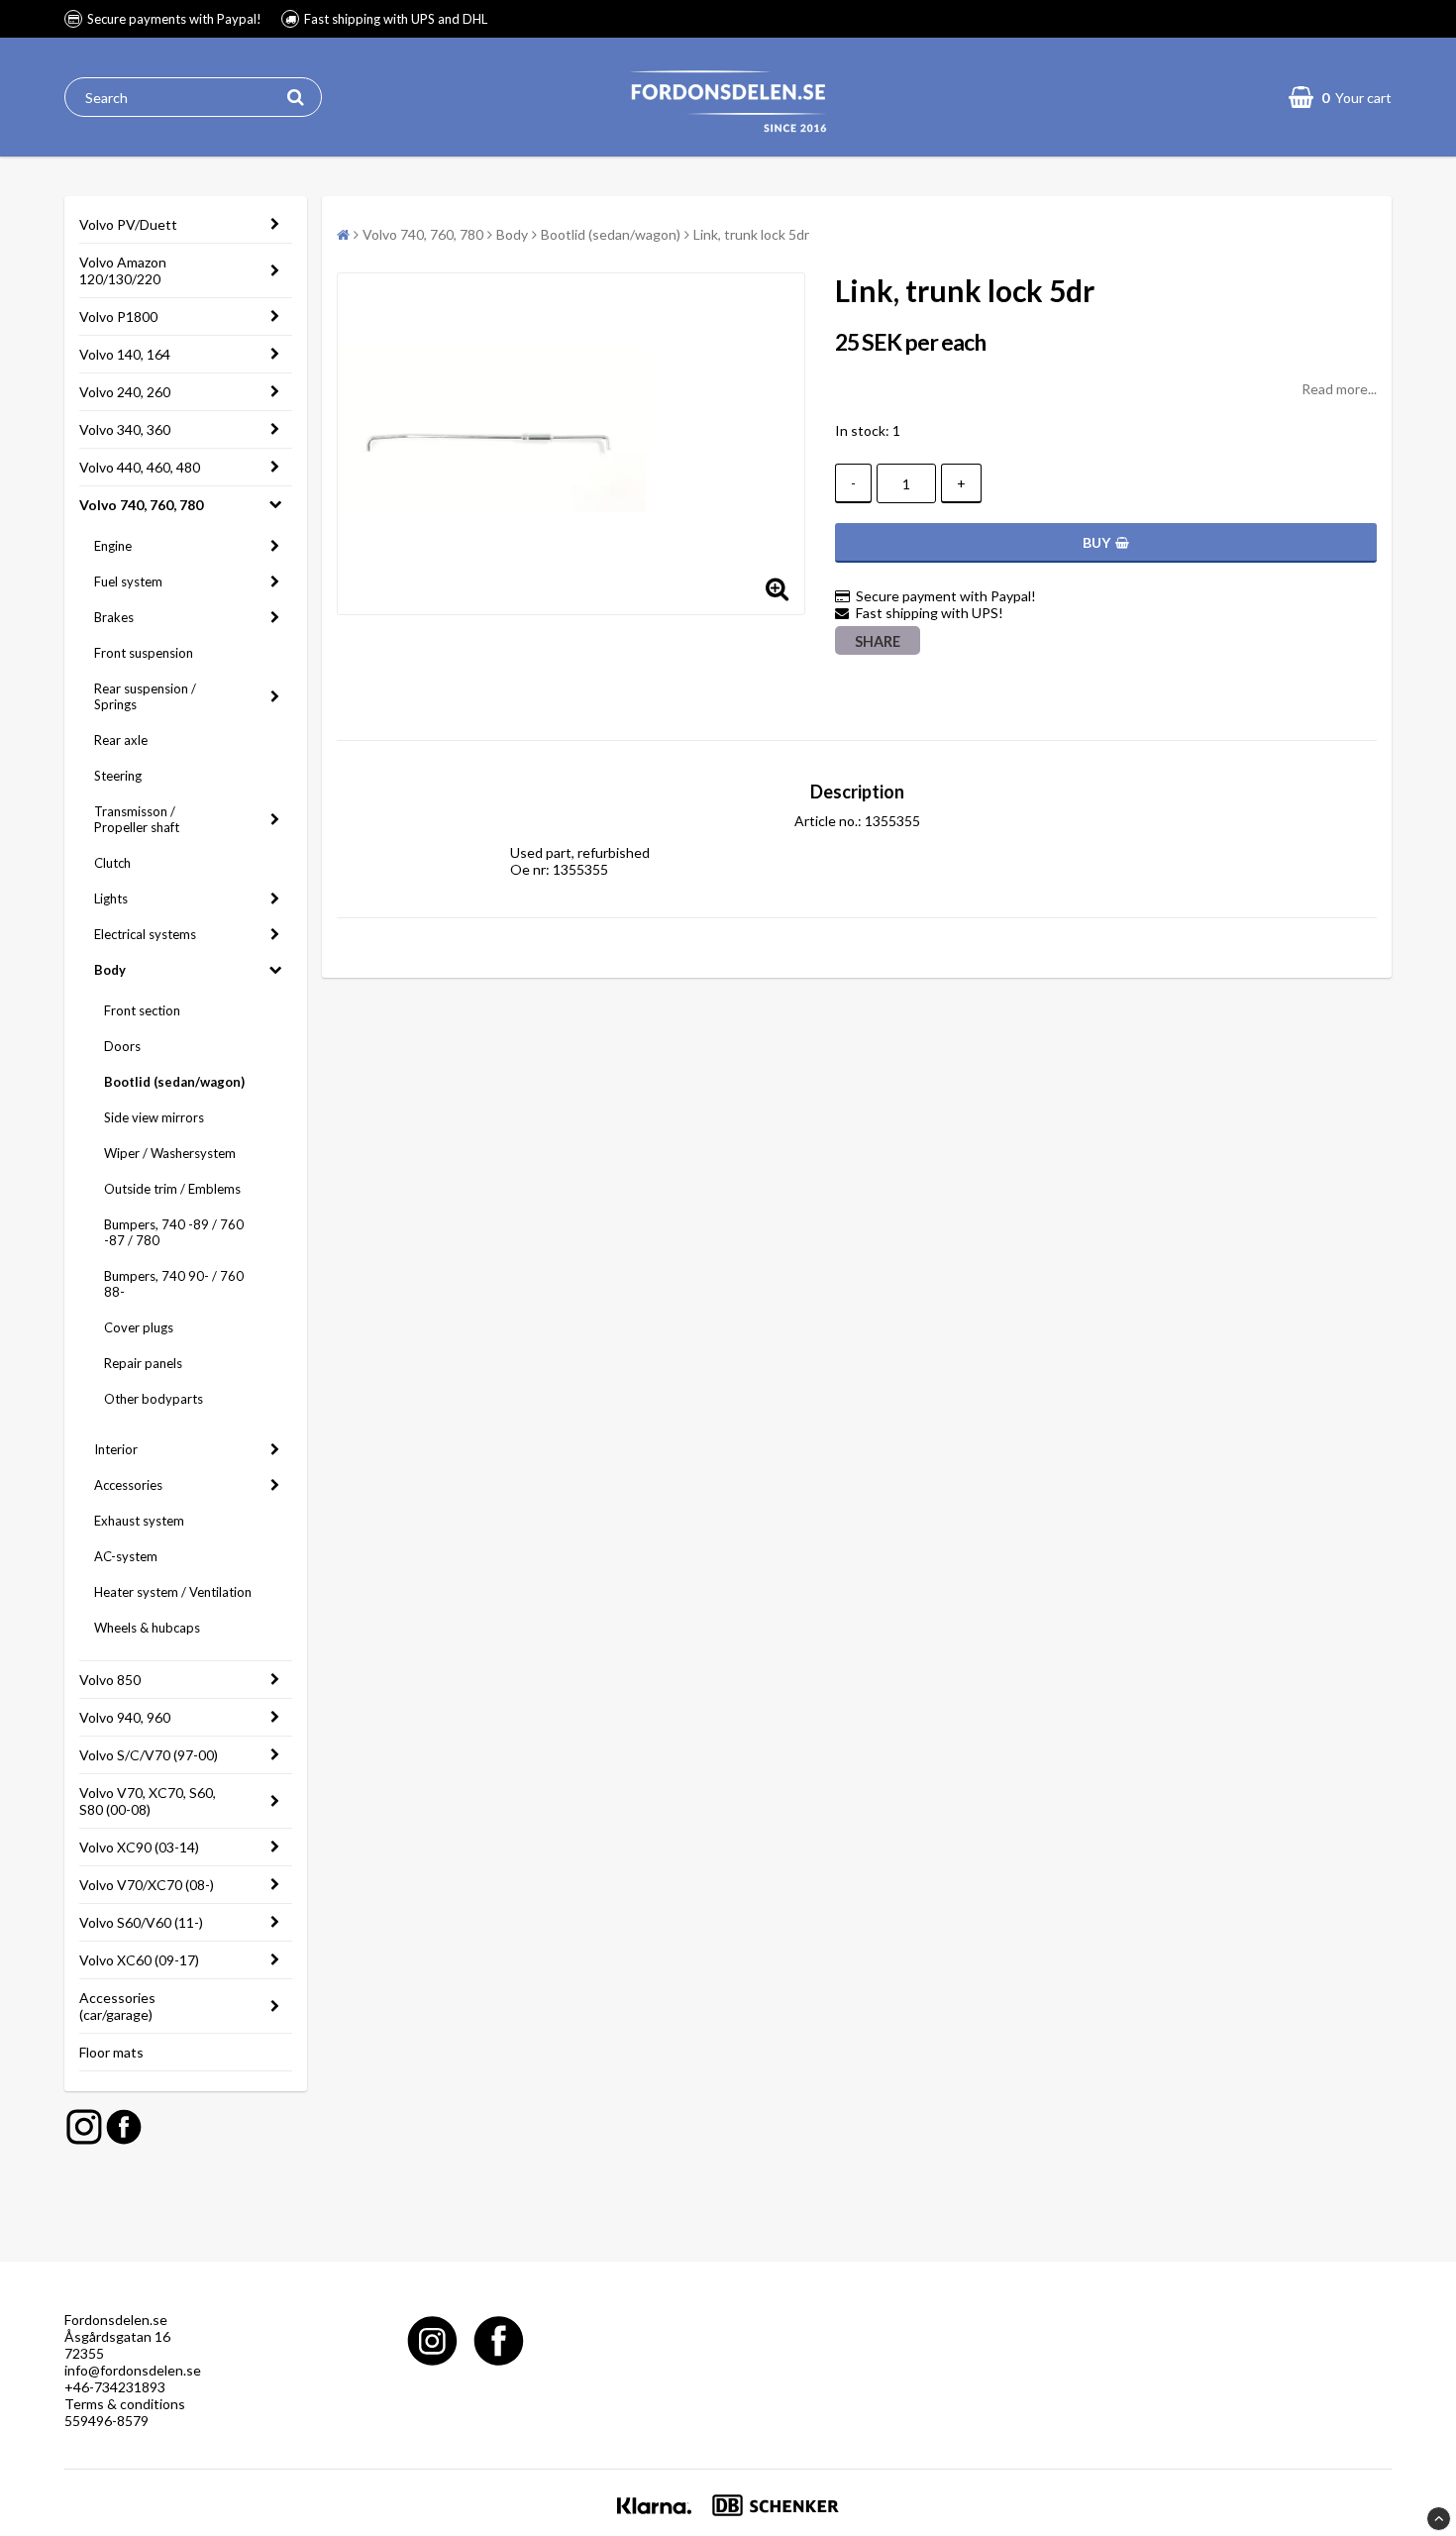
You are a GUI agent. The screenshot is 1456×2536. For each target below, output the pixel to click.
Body (110, 970)
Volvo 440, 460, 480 (140, 467)
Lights (111, 898)
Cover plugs (139, 1327)
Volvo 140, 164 (125, 354)
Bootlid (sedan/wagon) (174, 1082)
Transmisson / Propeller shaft (137, 819)
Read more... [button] (1339, 389)
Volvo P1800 (118, 317)
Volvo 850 (110, 1680)
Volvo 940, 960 (125, 1717)
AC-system (126, 1556)
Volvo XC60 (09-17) (139, 1960)
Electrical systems (145, 934)
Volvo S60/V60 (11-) (141, 1922)
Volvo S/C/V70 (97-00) (149, 1755)
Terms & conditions (125, 2404)
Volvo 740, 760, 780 (141, 505)
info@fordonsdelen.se (133, 2370)
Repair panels (143, 1363)
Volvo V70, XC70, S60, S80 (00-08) (148, 1801)
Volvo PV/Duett (128, 224)
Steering (118, 776)
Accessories (128, 1485)
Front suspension (144, 653)
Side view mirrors (154, 1117)
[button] (1340, 97)
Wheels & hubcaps (147, 1628)
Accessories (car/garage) (117, 2006)
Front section (142, 1010)
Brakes (114, 617)
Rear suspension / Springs (145, 696)
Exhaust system (139, 1521)
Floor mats (111, 2052)
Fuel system (128, 581)
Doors (122, 1046)
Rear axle (121, 740)
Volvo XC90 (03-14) (139, 1847)
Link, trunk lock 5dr (751, 234)
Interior (116, 1449)
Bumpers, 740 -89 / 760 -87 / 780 (174, 1232)
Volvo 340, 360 (125, 429)
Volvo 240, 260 (125, 392)
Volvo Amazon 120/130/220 (123, 270)
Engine (113, 546)
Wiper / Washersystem (170, 1153)
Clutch (112, 863)
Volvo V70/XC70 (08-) (147, 1885)
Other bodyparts (154, 1399)
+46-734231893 (115, 2387)
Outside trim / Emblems (172, 1189)
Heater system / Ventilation (173, 1592)
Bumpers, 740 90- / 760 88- (174, 1284)
